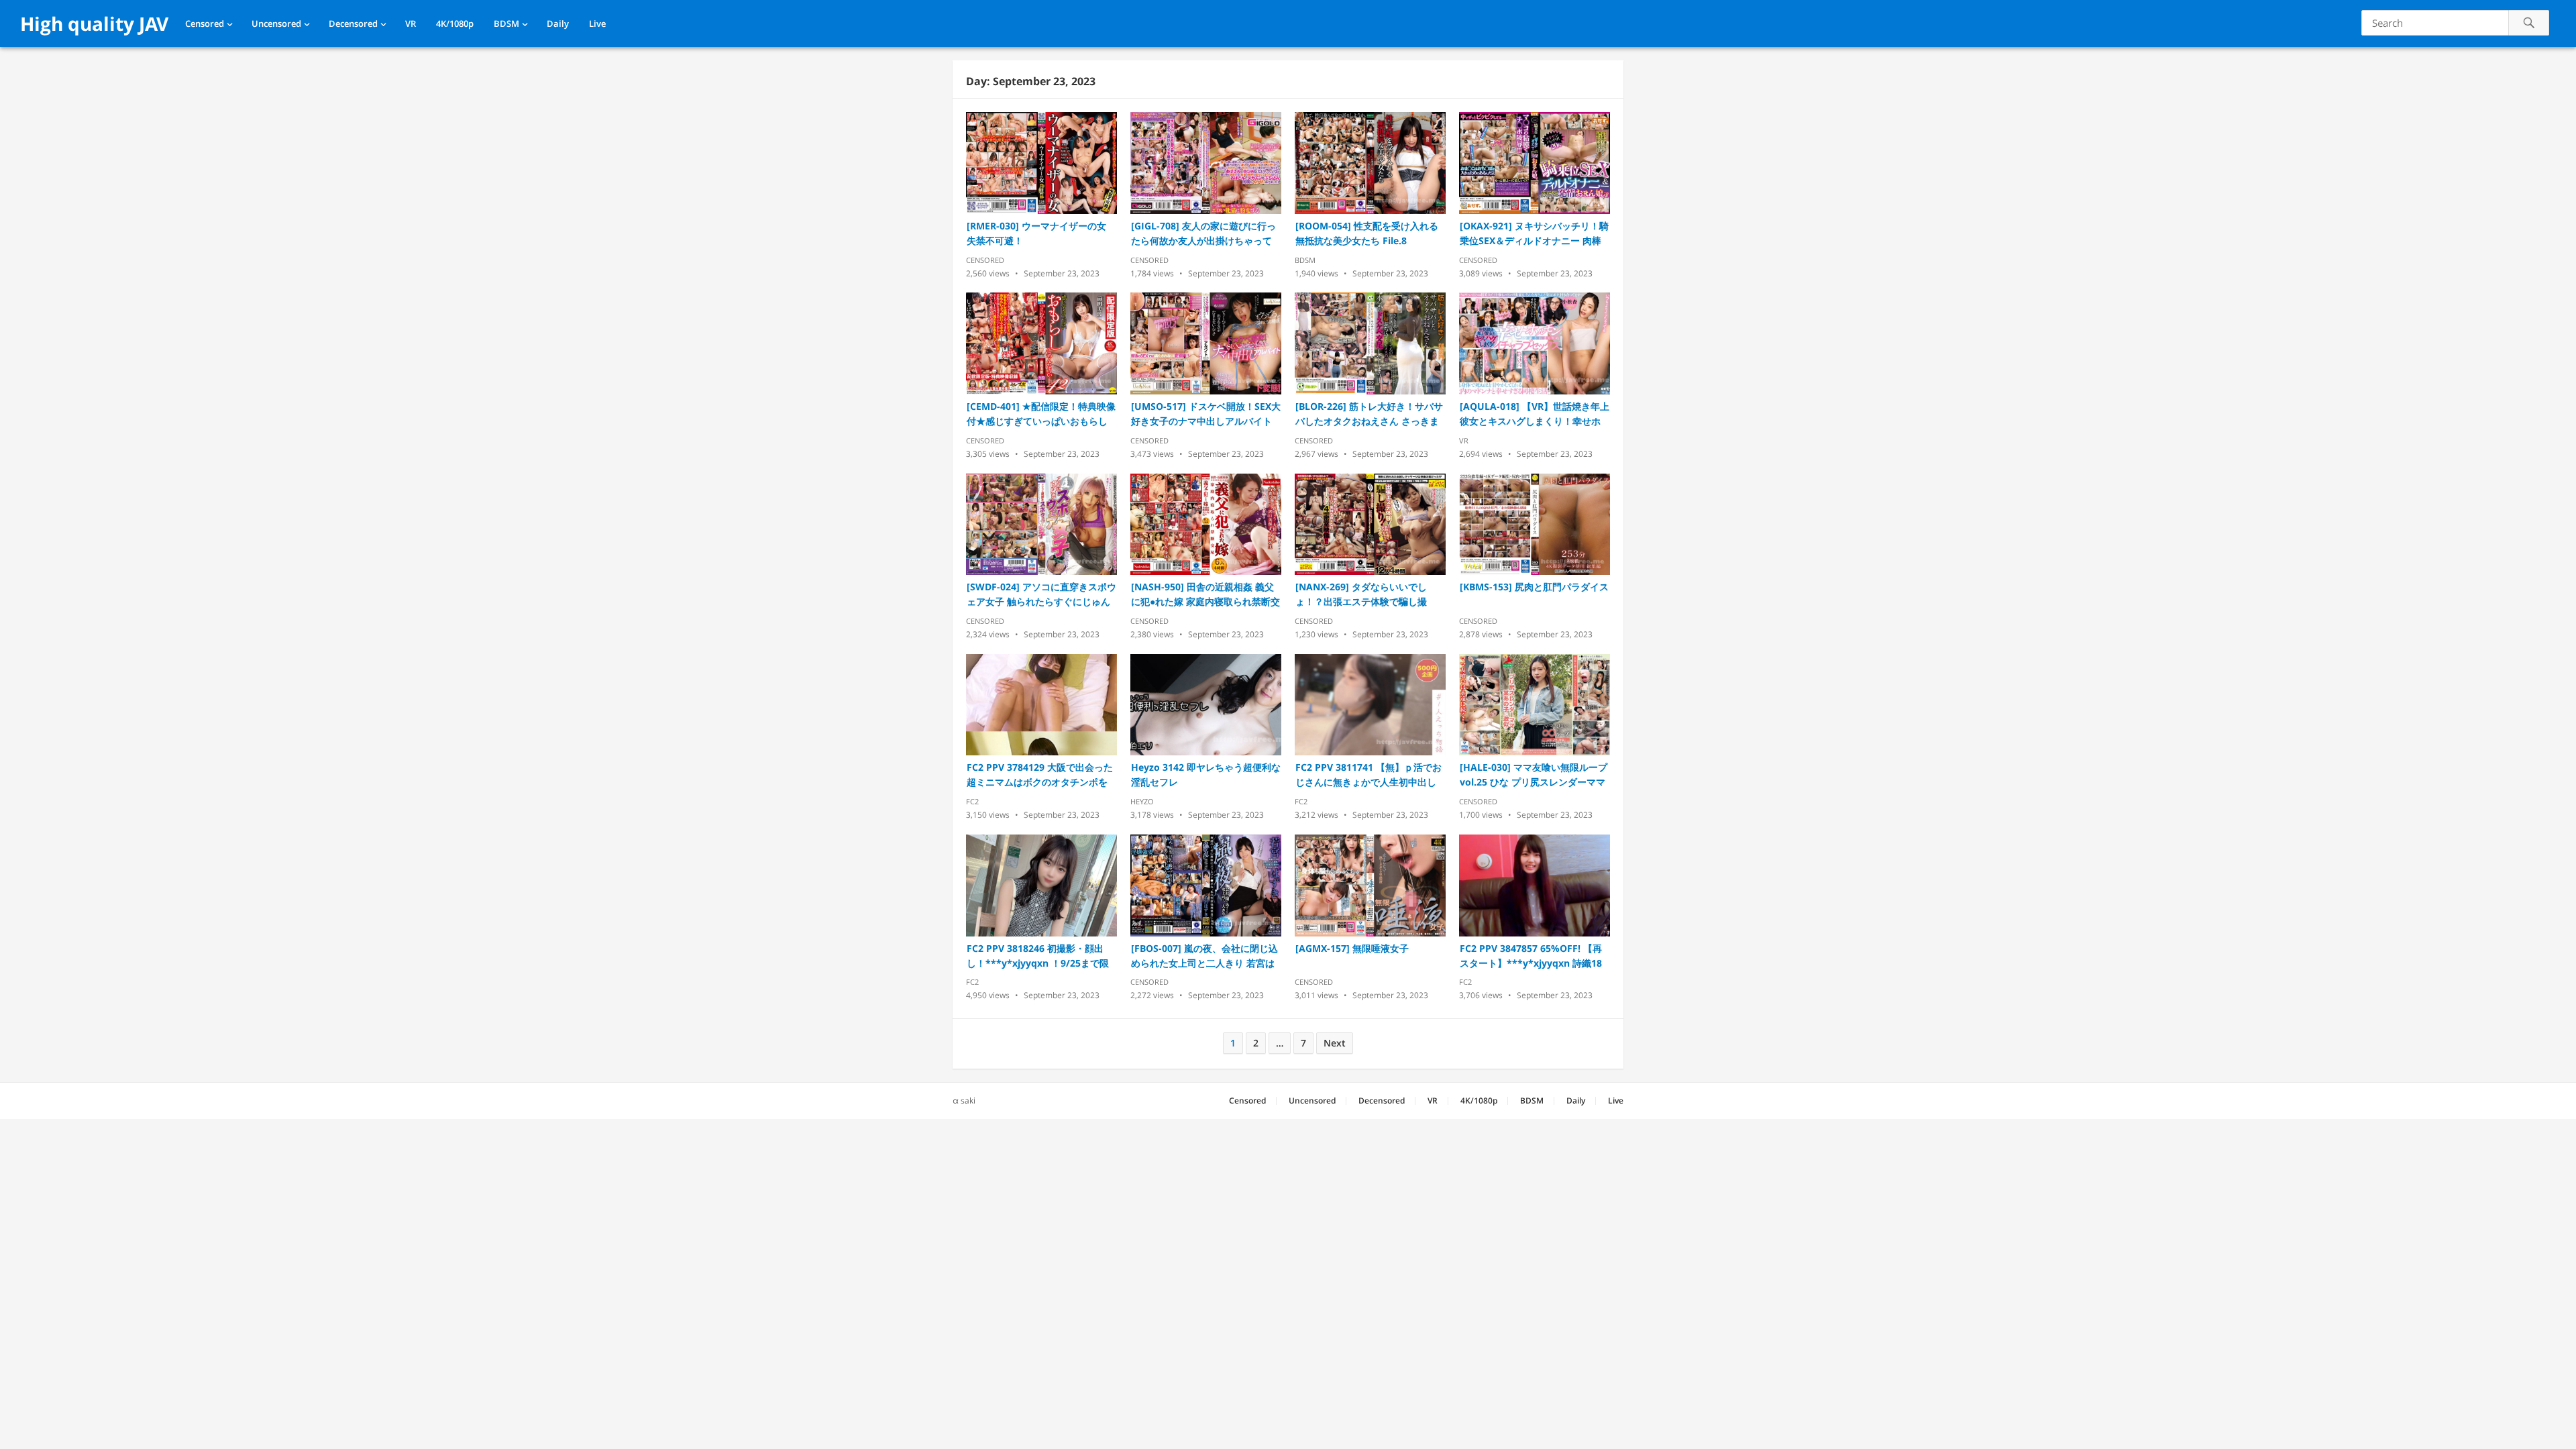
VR (411, 23)
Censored (205, 23)
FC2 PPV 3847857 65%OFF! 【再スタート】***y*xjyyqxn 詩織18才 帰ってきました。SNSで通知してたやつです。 (1531, 956)
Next (1335, 1043)
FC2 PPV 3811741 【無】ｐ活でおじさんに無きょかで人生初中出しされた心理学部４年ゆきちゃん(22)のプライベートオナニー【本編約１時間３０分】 (1370, 775)
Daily (558, 23)
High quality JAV (94, 23)
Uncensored (276, 23)
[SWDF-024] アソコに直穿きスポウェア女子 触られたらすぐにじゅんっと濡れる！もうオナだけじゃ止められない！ (1041, 595)
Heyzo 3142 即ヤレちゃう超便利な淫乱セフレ (1206, 774)
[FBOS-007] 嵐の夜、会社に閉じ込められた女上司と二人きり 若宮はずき (1204, 956)
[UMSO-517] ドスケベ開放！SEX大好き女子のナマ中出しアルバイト (1206, 414)
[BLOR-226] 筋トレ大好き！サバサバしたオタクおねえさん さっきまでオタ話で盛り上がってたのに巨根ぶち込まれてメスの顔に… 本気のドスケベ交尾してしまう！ (1369, 414)
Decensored (353, 23)
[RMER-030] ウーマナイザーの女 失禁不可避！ (1036, 233)
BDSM (506, 23)
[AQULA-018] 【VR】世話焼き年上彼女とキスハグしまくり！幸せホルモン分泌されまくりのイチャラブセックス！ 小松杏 (1535, 414)
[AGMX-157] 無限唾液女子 (1352, 948)
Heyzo (1142, 801)
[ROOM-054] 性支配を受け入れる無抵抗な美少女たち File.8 (1367, 233)
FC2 (972, 801)
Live (597, 23)
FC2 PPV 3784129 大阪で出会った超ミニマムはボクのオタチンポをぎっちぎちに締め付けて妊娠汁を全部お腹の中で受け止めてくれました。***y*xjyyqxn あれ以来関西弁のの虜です (1040, 775)
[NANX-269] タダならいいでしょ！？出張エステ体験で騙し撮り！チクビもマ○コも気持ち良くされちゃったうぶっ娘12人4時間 (1368, 595)
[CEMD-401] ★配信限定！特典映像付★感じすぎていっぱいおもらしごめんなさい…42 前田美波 (1041, 414)
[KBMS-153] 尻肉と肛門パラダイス (1534, 587)
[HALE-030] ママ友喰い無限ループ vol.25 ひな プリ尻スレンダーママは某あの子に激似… (1534, 775)
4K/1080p (455, 23)
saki (968, 1101)
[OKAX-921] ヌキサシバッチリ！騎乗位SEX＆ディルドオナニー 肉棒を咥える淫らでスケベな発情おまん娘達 (1534, 234)
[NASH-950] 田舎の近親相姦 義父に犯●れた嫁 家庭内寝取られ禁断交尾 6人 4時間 (1205, 595)
